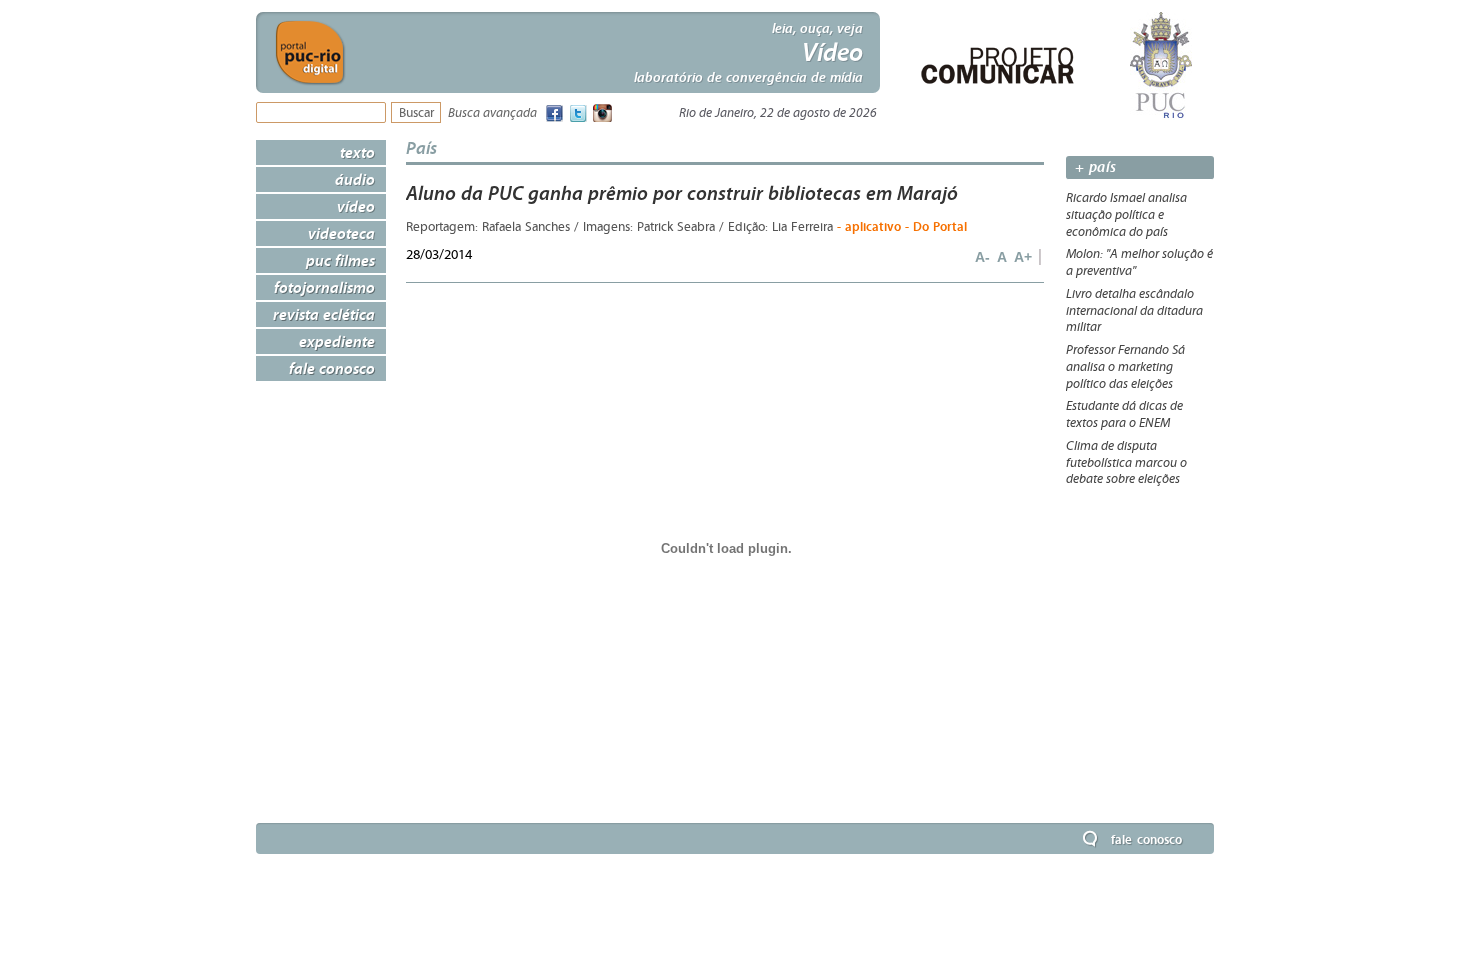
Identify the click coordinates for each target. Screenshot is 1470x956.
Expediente (337, 341)
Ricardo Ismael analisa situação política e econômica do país (1126, 215)
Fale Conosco (332, 368)
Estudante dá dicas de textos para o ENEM (1124, 414)
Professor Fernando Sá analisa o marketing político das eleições (1125, 367)
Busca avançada (492, 113)
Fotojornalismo (324, 287)
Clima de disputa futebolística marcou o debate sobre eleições (1126, 463)
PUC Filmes (340, 260)
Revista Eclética (324, 314)
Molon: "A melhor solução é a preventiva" (1139, 262)
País (421, 147)
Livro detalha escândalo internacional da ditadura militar (1134, 311)
